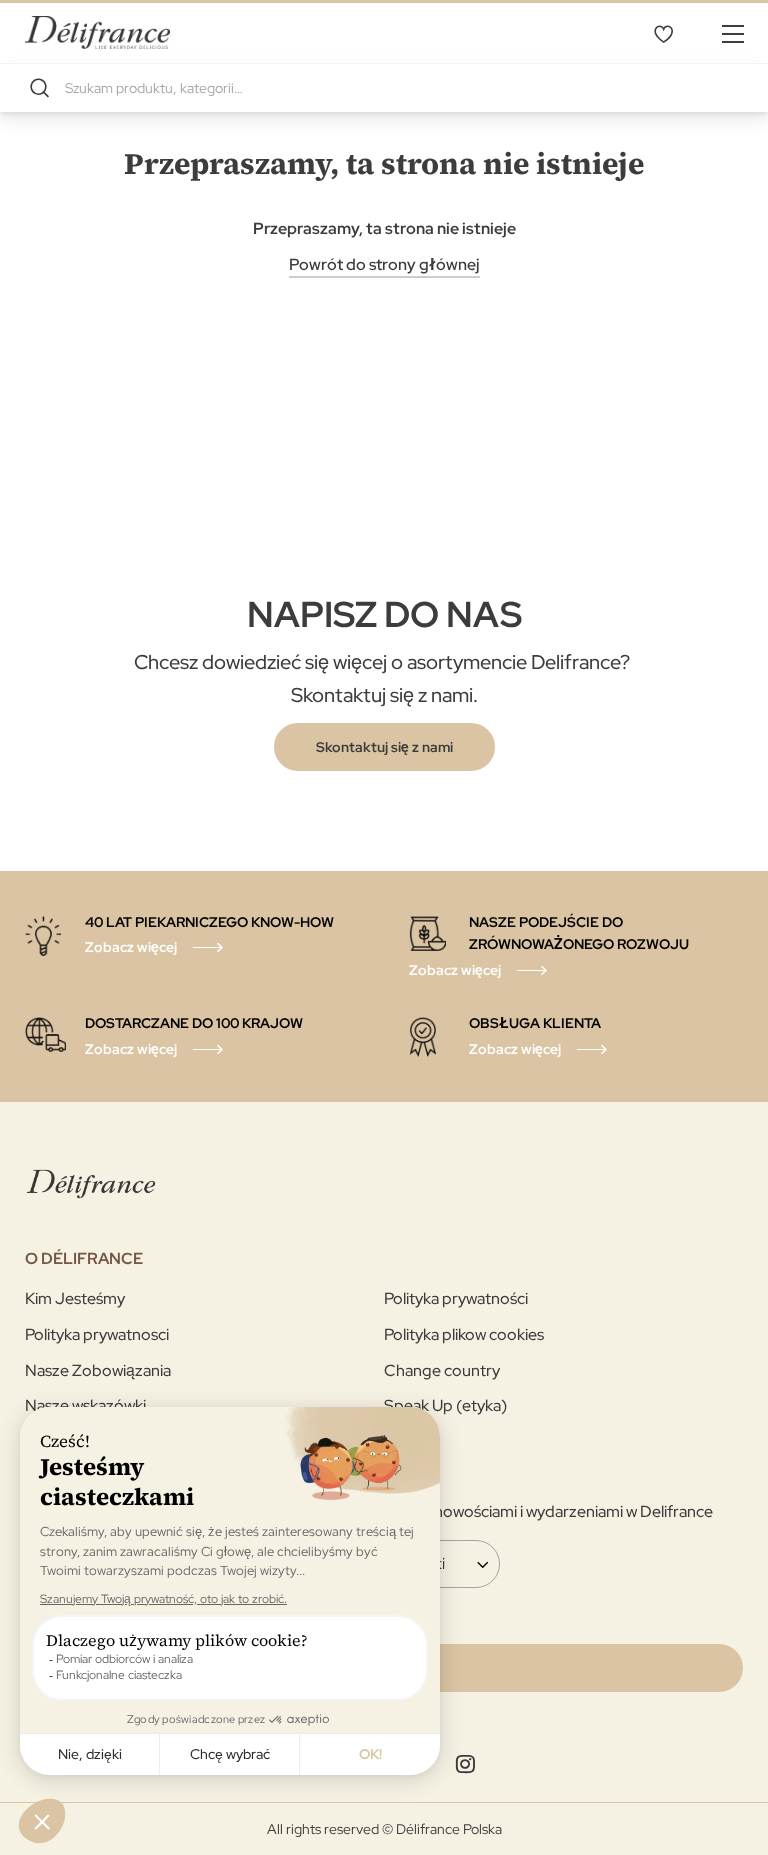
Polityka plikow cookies (464, 1334)
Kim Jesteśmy (75, 1298)
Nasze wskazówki (85, 1405)
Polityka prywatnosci (97, 1334)
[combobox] (384, 88)
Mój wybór (663, 33)
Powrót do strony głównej (384, 264)
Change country (442, 1370)
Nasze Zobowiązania (98, 1370)
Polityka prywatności (456, 1298)
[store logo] (97, 32)
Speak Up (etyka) (445, 1405)
